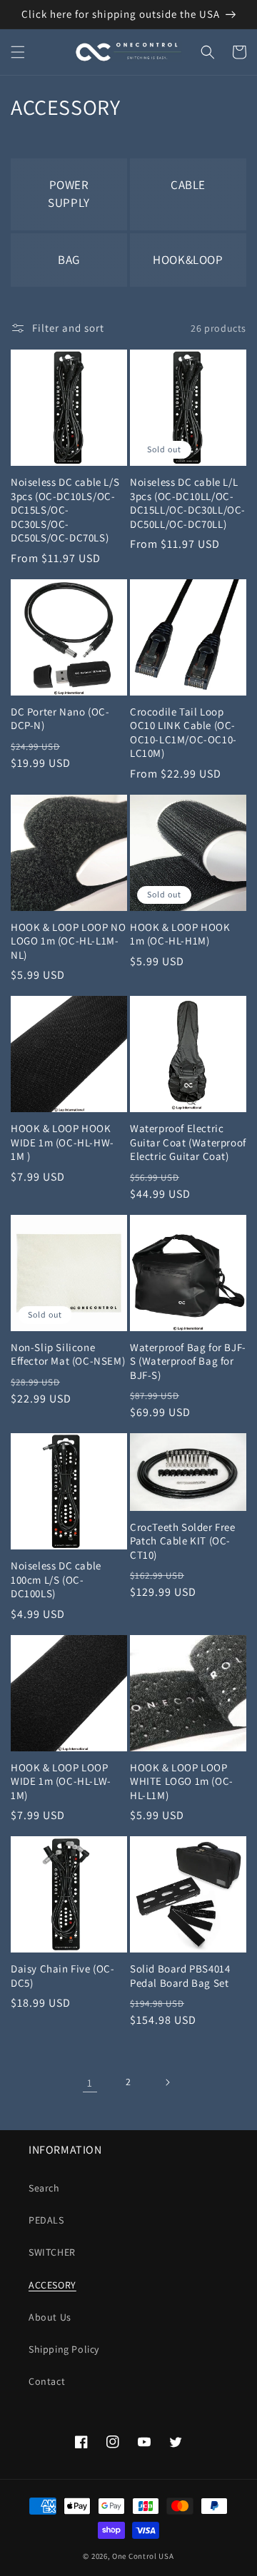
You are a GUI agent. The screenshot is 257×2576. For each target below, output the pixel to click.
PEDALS (46, 2220)
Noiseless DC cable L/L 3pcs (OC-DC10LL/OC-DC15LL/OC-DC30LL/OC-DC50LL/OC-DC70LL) (188, 503)
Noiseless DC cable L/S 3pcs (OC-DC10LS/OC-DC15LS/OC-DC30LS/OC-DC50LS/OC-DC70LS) (65, 510)
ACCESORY (52, 2285)
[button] (18, 52)
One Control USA (143, 2556)
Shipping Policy (64, 2349)
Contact (47, 2381)
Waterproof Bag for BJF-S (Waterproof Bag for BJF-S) (188, 1361)
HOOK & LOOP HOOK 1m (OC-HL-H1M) (180, 934)
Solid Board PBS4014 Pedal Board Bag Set (180, 1976)
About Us (50, 2317)
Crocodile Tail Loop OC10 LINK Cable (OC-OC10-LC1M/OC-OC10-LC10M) (183, 733)
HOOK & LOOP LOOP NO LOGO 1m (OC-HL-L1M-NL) (68, 941)
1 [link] (90, 2083)
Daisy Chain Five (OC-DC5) (63, 1976)
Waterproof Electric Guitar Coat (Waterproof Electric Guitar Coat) (188, 1142)
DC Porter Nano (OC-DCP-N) (60, 719)
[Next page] (167, 2082)
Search (44, 2188)
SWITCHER (52, 2252)
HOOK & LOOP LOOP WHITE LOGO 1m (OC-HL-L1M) (182, 1781)
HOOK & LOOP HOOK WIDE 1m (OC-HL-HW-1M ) (62, 1142)
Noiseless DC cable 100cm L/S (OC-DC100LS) (56, 1579)
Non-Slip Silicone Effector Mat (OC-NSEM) (68, 1354)
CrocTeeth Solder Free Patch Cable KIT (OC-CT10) (183, 1541)
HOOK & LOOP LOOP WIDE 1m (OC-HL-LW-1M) (61, 1781)
